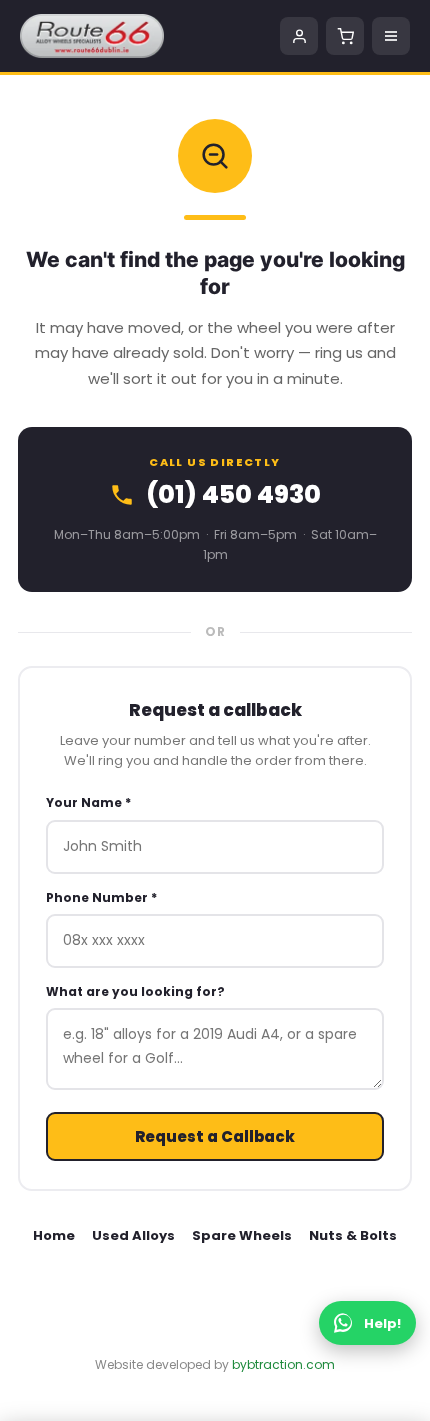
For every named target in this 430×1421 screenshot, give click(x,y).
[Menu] (391, 36)
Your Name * (88, 802)
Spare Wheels (242, 1235)
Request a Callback (215, 1136)
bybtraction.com (283, 1364)
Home (54, 1235)
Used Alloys (133, 1235)
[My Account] (299, 36)
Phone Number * (101, 897)
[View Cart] (345, 36)
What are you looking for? (135, 991)
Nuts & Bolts (353, 1235)
